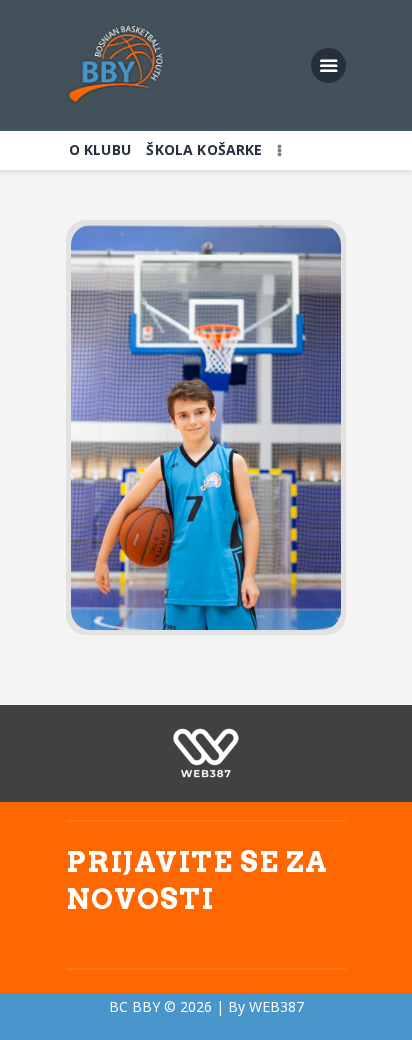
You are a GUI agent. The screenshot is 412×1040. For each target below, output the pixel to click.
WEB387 (276, 1006)
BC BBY (134, 1006)
